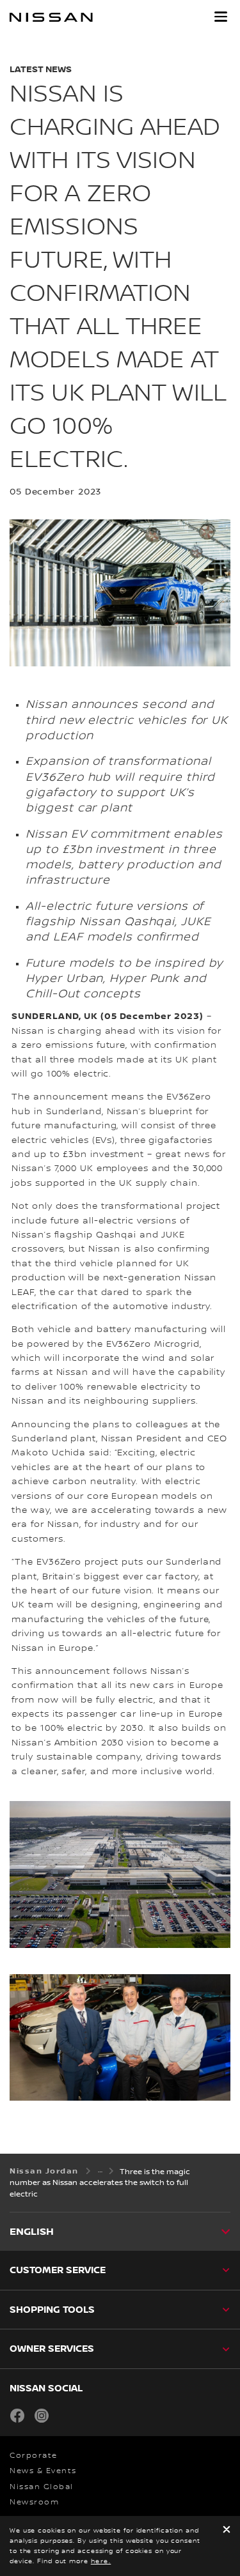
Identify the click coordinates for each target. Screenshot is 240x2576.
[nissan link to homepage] (51, 17)
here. (101, 2561)
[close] (227, 2530)
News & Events (43, 2471)
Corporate (34, 2456)
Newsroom (34, 2502)
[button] (221, 17)
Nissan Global (42, 2487)
